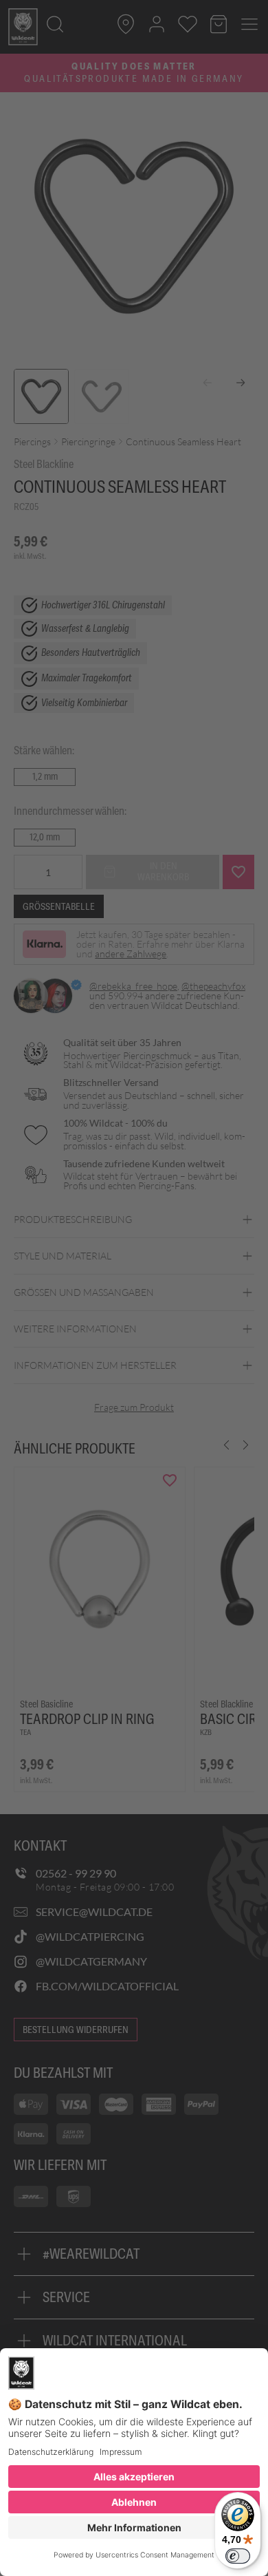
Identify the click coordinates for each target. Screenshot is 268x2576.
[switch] (238, 2556)
